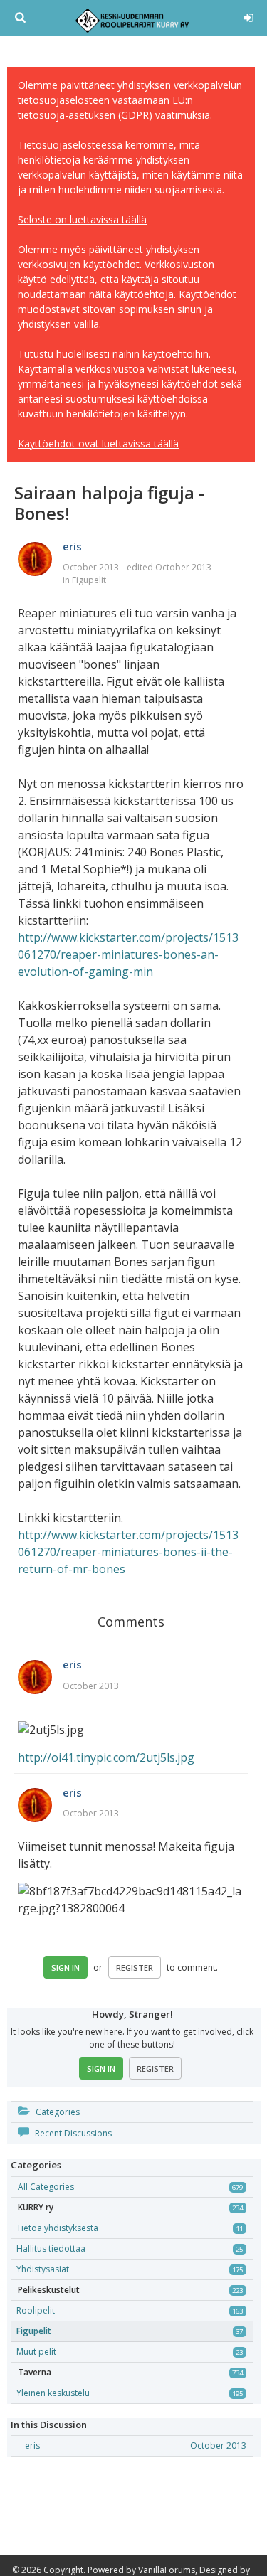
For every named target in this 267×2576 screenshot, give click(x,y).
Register (135, 1968)
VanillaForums (167, 2570)
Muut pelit (36, 2352)
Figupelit (89, 580)
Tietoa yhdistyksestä (57, 2228)
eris (72, 546)
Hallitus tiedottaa (51, 2248)
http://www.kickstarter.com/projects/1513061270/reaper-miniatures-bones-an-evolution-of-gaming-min (128, 954)
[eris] (35, 560)
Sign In (66, 1968)
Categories (57, 2112)
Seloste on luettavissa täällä (82, 219)
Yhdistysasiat (43, 2269)
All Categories (46, 2187)
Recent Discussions (72, 2133)
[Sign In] (248, 16)
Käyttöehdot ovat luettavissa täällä (98, 443)
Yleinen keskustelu (53, 2393)
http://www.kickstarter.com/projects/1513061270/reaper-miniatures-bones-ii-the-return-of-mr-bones (128, 1552)
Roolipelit (36, 2310)
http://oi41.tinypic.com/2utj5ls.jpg (106, 1757)
